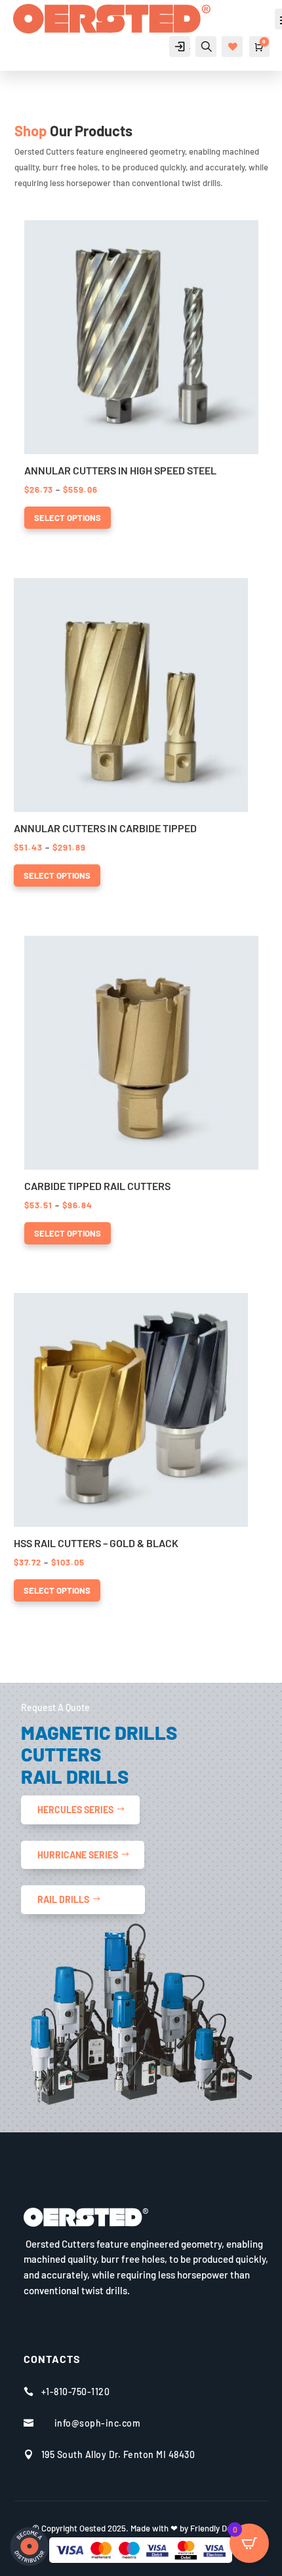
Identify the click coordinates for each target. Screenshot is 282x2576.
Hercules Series (75, 1810)
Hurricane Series (78, 1855)
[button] (88, 231)
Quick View (46, 231)
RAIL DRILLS (63, 1899)
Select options (68, 518)
